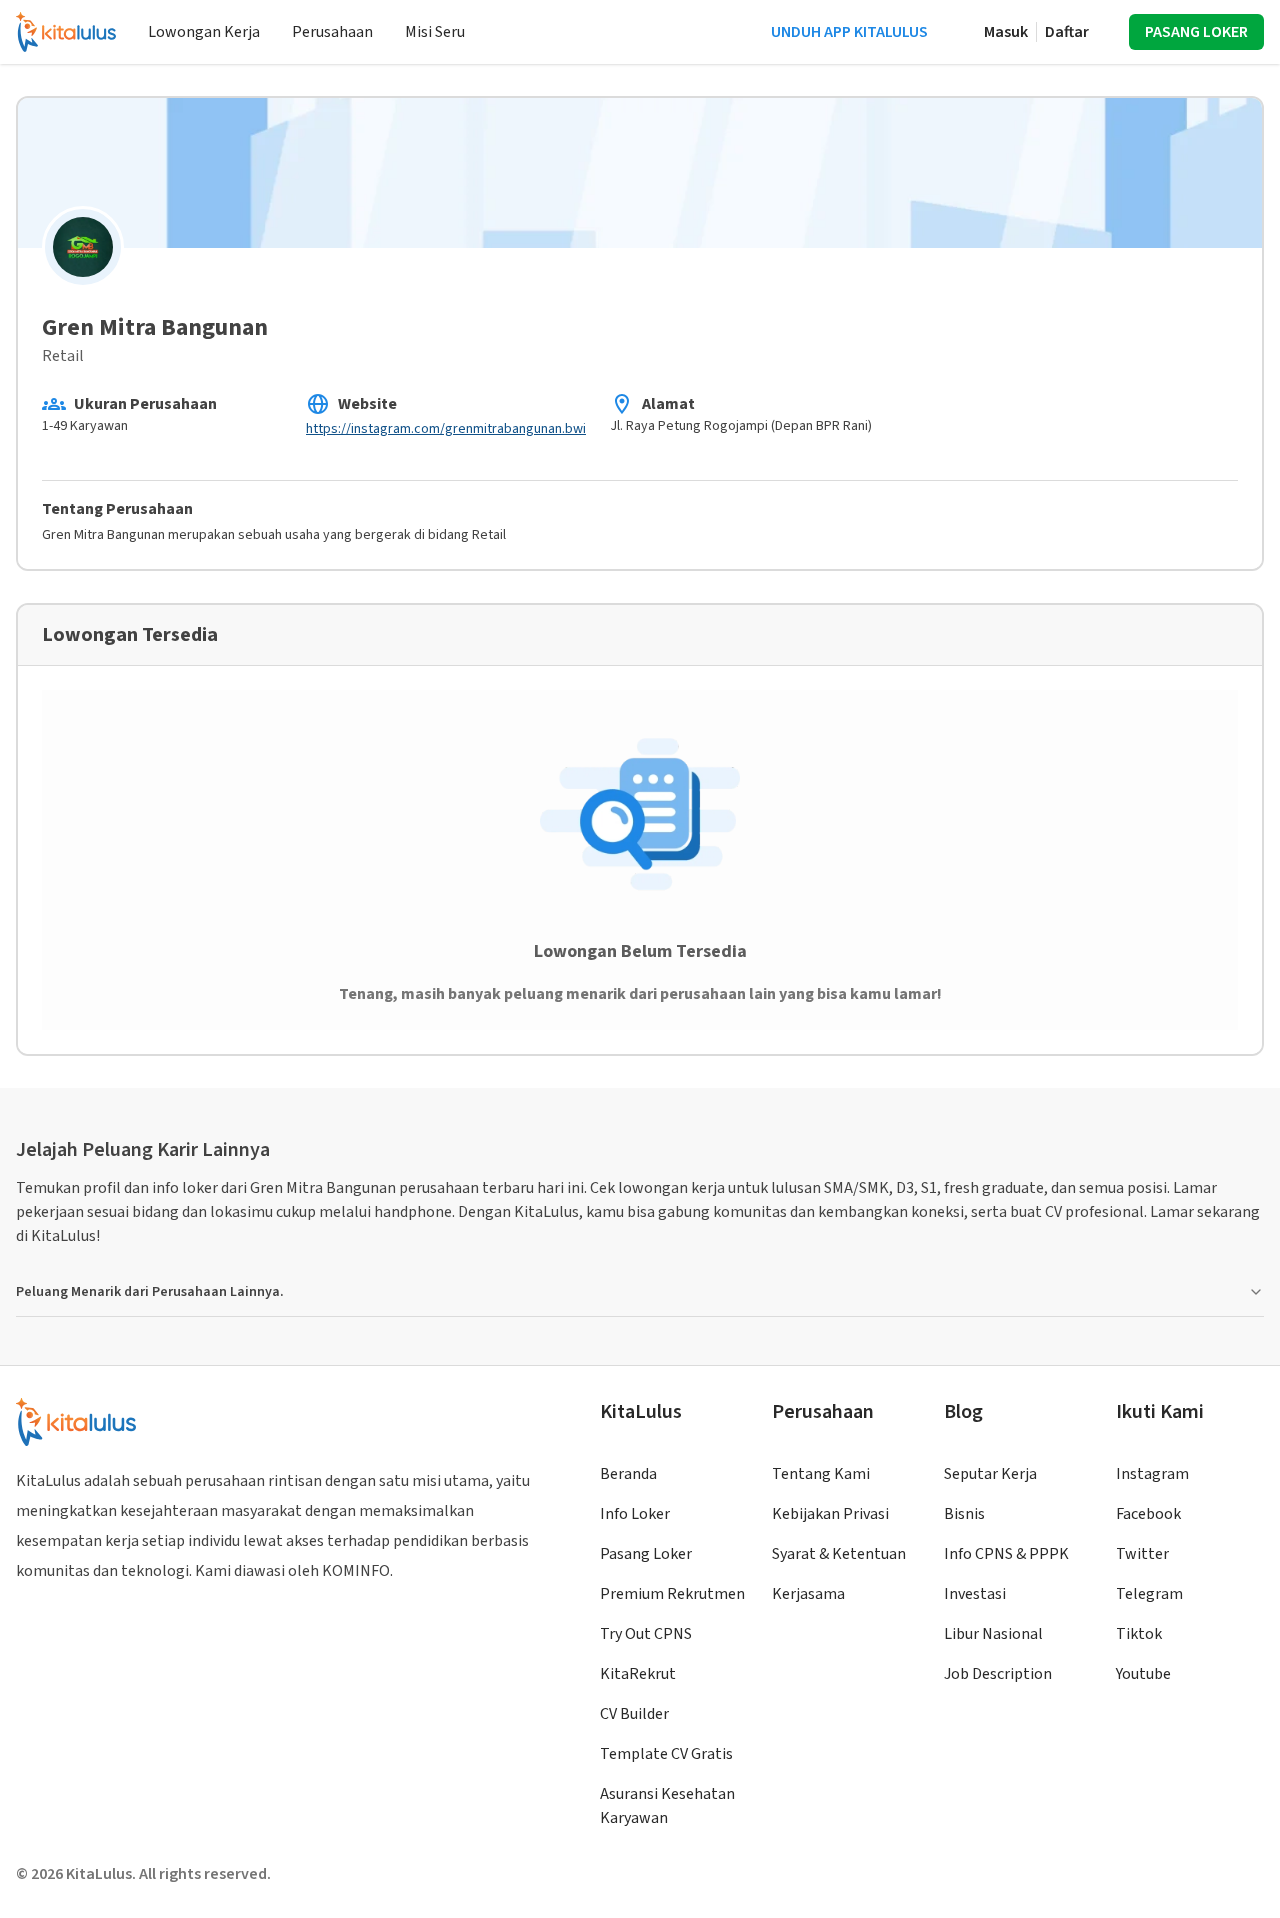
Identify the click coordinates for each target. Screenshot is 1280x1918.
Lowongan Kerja (204, 32)
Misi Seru (435, 32)
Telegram (1149, 1594)
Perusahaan (332, 32)
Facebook (1148, 1514)
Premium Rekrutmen (672, 1594)
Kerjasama (808, 1594)
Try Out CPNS (646, 1634)
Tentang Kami (821, 1474)
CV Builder (634, 1714)
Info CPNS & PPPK (1006, 1554)
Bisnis (964, 1514)
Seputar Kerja (990, 1474)
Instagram (1152, 1474)
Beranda (628, 1474)
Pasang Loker (646, 1554)
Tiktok (1139, 1634)
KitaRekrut (638, 1674)
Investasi (975, 1594)
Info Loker (635, 1514)
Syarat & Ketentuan (839, 1554)
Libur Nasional (993, 1634)
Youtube (1143, 1674)
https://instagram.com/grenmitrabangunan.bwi (446, 429)
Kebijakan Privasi (830, 1514)
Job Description (998, 1674)
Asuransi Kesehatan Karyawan (667, 1806)
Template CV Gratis (666, 1754)
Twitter (1142, 1554)
